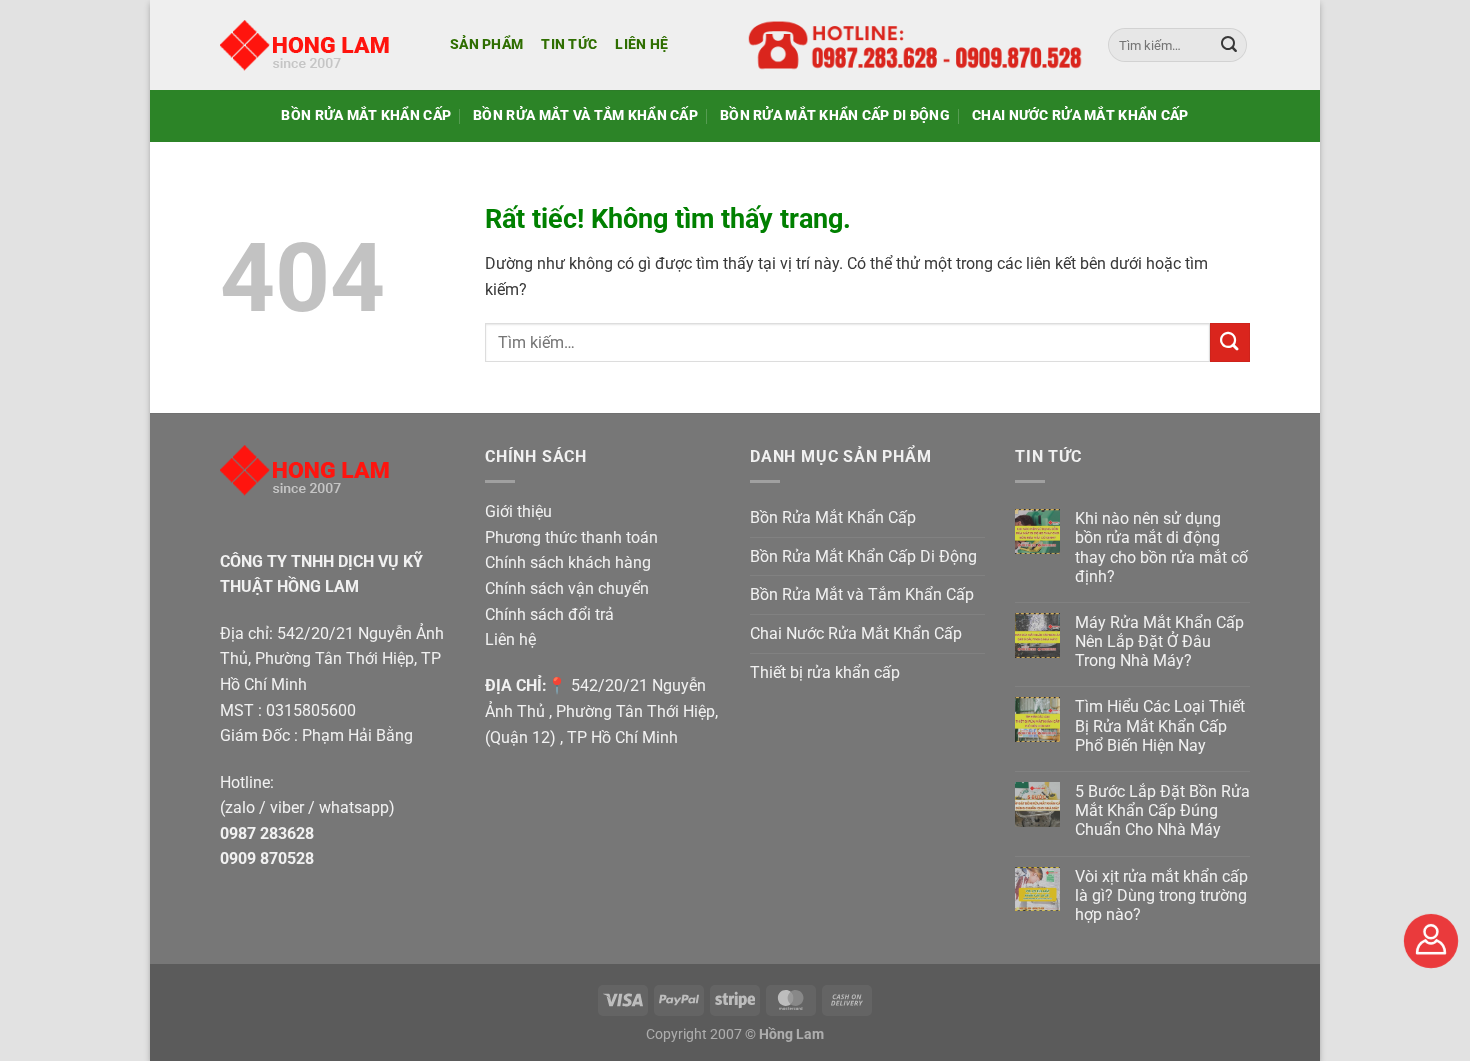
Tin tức (569, 44)
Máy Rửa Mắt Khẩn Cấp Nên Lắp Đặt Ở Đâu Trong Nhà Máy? (1159, 641)
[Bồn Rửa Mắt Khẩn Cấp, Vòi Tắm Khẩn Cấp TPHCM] (320, 45)
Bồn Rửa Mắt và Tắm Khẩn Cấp (585, 115)
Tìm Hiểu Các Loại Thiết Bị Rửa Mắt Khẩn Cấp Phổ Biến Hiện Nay (1160, 725)
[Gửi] (1229, 45)
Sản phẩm (486, 44)
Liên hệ (641, 44)
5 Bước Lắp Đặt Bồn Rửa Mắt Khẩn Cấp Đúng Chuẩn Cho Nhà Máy (1162, 810)
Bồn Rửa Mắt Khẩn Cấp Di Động (835, 115)
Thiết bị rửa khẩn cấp (825, 672)
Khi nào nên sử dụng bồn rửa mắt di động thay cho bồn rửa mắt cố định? (1161, 547)
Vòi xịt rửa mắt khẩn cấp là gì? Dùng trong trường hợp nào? (1161, 895)
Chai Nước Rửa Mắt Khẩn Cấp (1080, 115)
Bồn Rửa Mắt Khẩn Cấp (366, 115)
